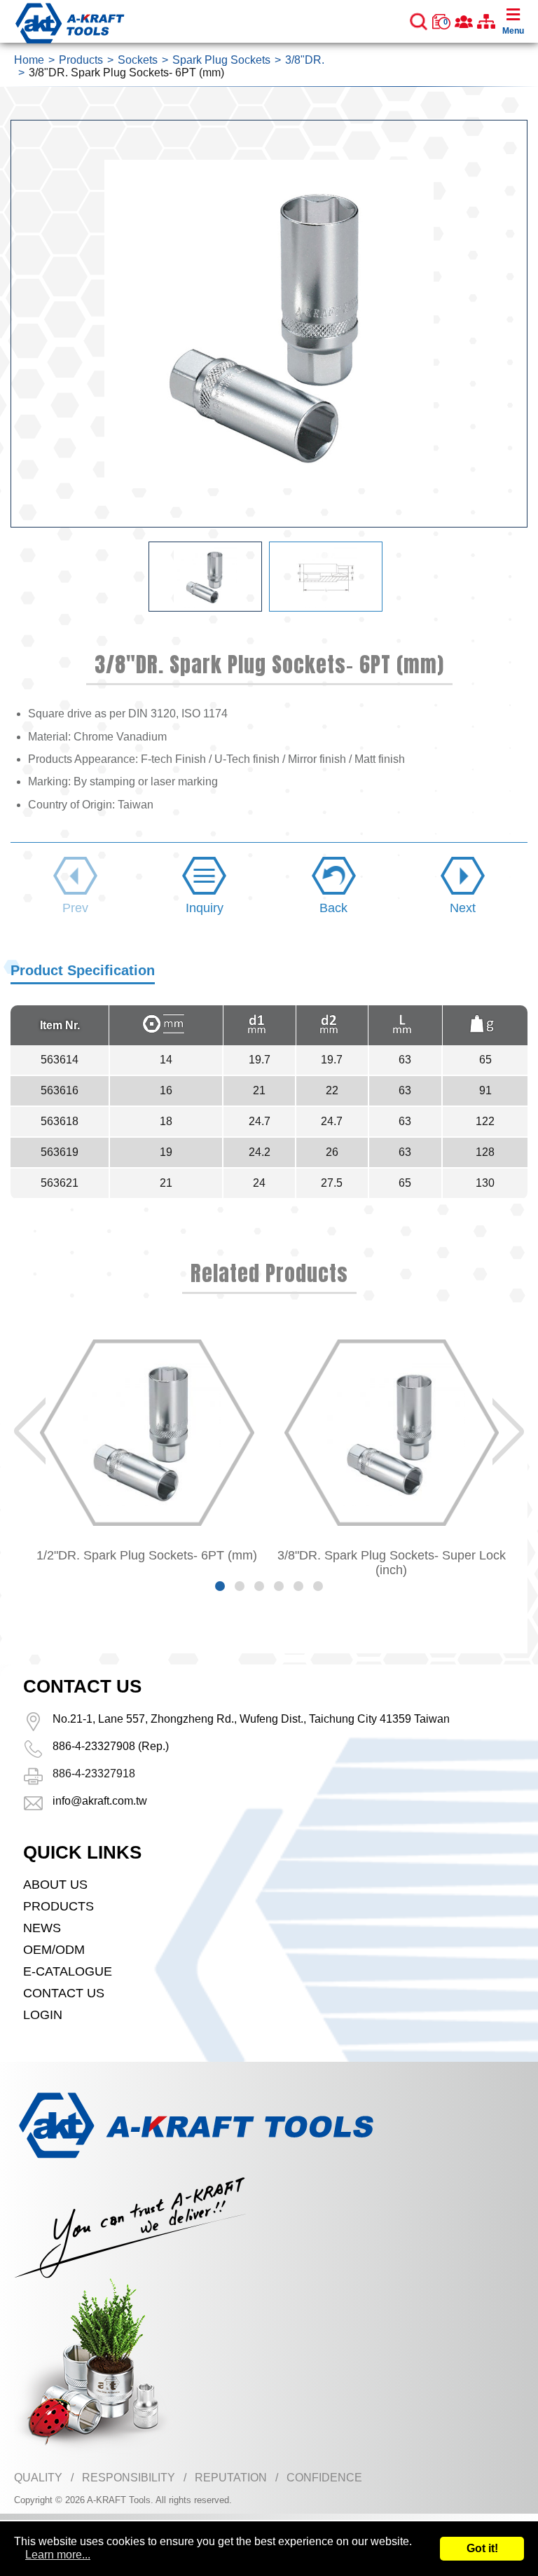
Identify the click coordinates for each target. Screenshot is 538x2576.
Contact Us (64, 1993)
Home (29, 60)
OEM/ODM (54, 1950)
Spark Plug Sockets (221, 60)
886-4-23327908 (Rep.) (111, 1746)
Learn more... (58, 2555)
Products (81, 60)
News (42, 1928)
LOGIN (43, 2015)
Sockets (138, 60)
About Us (55, 1885)
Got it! (482, 2548)
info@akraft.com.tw (100, 1801)
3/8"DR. (305, 60)
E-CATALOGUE (68, 1971)
